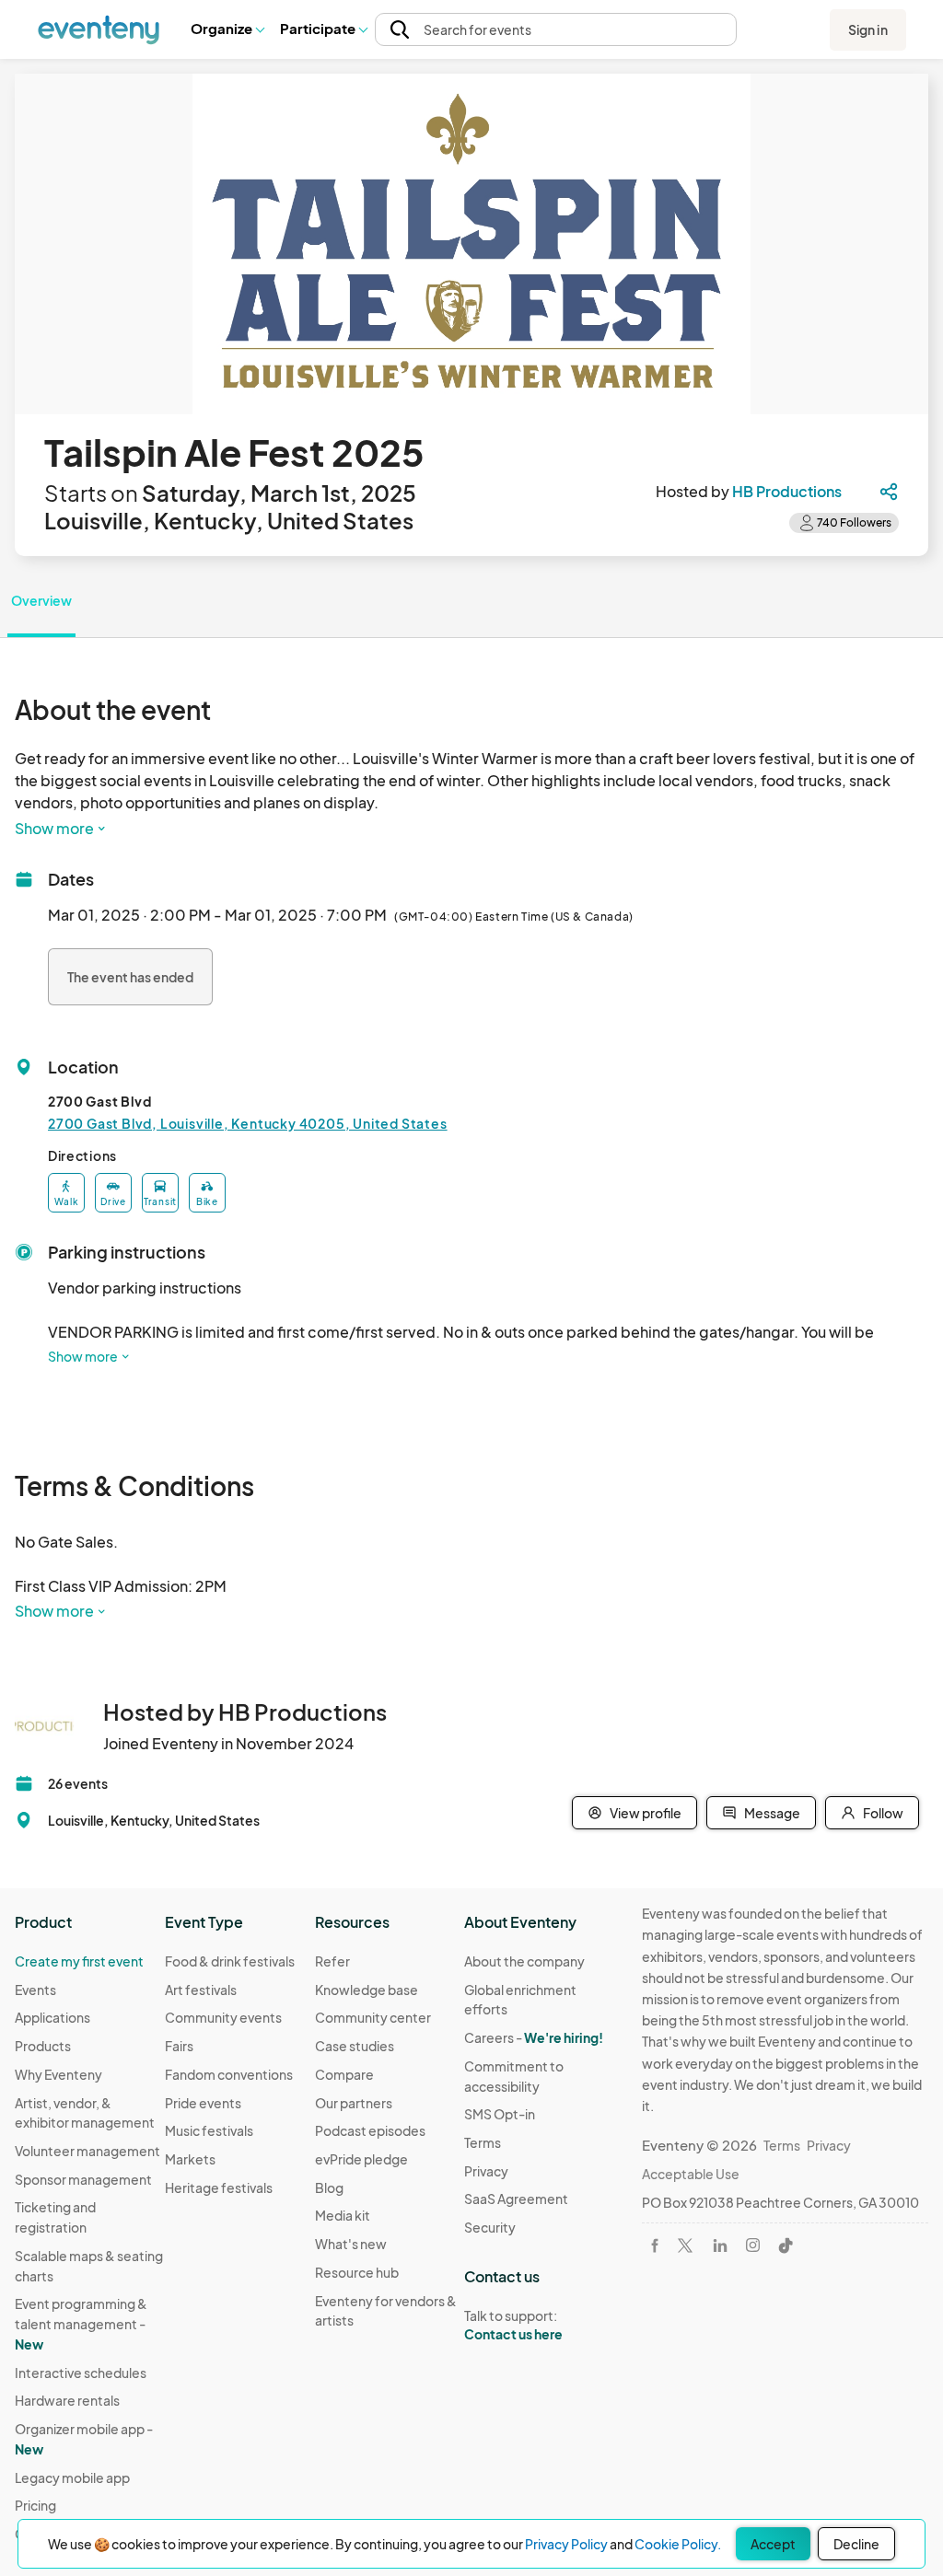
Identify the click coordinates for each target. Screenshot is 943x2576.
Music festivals (209, 2130)
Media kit (343, 2215)
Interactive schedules (81, 2373)
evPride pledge (361, 2159)
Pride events (203, 2103)
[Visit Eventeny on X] (685, 2245)
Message (772, 1813)
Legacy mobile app (72, 2477)
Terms (483, 2142)
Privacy (486, 2171)
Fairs (179, 2046)
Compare (344, 2074)
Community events (223, 2017)
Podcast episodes (370, 2130)
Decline (856, 2544)
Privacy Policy (566, 2544)
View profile (646, 1813)
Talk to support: (513, 2325)
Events (35, 1990)
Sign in (868, 29)
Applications (52, 2017)
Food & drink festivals (230, 1961)
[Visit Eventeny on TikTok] (786, 2245)
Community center (373, 2017)
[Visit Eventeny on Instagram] (753, 2245)
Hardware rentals (67, 2400)
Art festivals (201, 1990)
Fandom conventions (229, 2074)
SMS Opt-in (500, 2114)
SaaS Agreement (516, 2199)
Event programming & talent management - (81, 2323)
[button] (227, 29)
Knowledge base (367, 1990)
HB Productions (787, 491)
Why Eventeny (58, 2074)
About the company (524, 1961)
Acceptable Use (691, 2174)
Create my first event (79, 1961)
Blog (329, 2187)
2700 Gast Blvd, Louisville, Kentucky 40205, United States (248, 1123)
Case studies (355, 2046)
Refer (332, 1961)
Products (43, 2046)
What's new (351, 2244)
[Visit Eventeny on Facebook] (655, 2245)
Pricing (35, 2505)
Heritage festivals (219, 2187)
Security (490, 2227)
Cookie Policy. (678, 2544)
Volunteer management (87, 2151)
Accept (773, 2544)
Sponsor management (83, 2179)
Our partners (354, 2103)
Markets (190, 2159)
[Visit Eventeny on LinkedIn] (720, 2245)
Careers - (534, 2037)
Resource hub (357, 2272)
